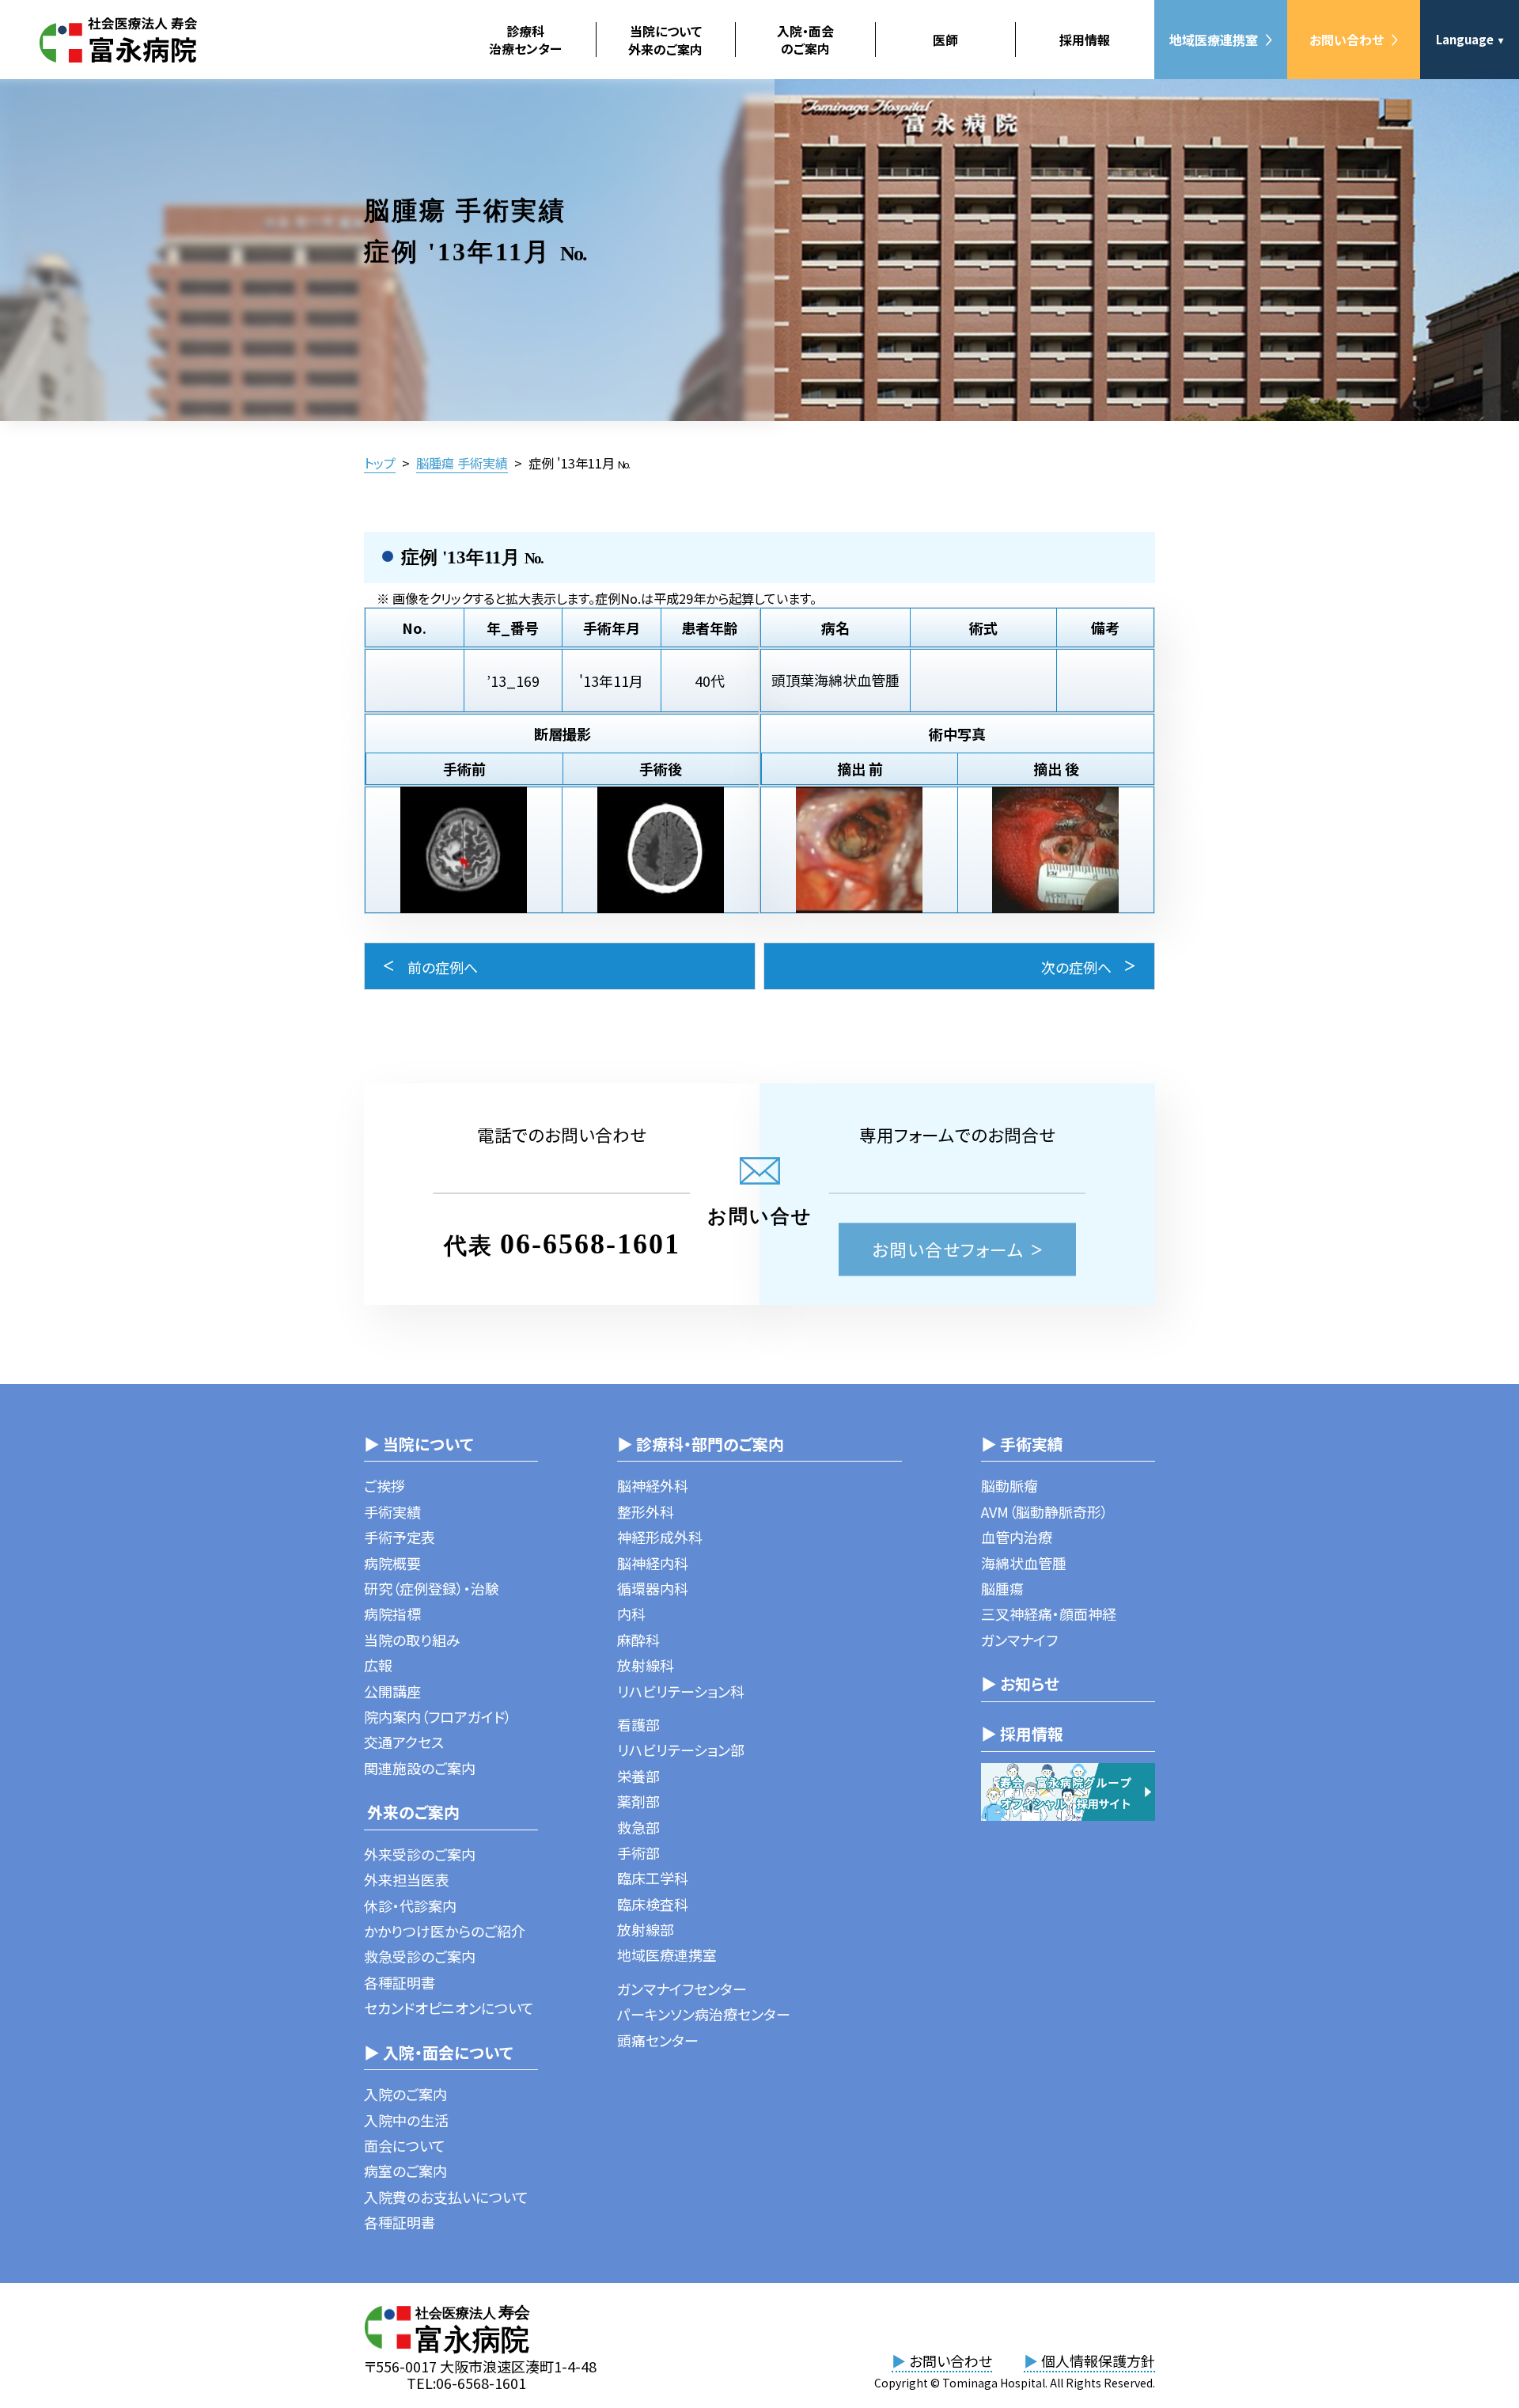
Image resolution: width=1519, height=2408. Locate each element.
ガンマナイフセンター (682, 1989)
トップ (380, 463)
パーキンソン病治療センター (704, 2014)
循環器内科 (653, 1588)
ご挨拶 (384, 1485)
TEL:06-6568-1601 (466, 2383)
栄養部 (638, 1776)
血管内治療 (1017, 1537)
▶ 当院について (419, 1444)
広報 (378, 1665)
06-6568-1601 (590, 1244)
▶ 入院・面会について (438, 2052)
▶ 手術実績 (1022, 1444)
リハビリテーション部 (681, 1750)
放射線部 (646, 1929)
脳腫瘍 (1002, 1588)
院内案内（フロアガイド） (438, 1716)
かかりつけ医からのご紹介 (445, 1931)
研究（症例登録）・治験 (432, 1588)
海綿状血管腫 (1024, 1563)
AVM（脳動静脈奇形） (1045, 1511)
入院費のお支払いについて (446, 2197)
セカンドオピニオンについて (449, 2008)
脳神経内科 (653, 1563)
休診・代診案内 (410, 1906)
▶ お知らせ (1020, 1684)
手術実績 (392, 1511)
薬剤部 (638, 1801)
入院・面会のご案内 (805, 40)
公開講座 (392, 1691)
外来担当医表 (407, 1879)
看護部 (638, 1724)
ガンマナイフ (1019, 1640)
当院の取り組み (412, 1640)
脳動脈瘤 (1010, 1485)
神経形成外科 (660, 1537)
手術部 (638, 1852)
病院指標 (392, 1614)
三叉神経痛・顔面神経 (1049, 1614)
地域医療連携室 (1214, 40)
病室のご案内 (405, 2171)
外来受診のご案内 (420, 1854)
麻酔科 (638, 1640)
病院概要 (392, 1563)
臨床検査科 (653, 1904)
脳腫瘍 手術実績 (462, 463)
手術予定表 (400, 1537)
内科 (631, 1614)
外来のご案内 (412, 1812)
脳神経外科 (653, 1485)
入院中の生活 (406, 2120)
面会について (405, 2145)
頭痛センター (658, 2040)
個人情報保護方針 (1089, 2361)
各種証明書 (400, 1982)
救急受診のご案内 (420, 1956)
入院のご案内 (405, 2094)
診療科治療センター (525, 40)
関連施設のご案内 (420, 1768)
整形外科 (646, 1511)
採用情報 (1085, 40)
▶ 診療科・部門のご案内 (701, 1444)
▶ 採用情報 (1022, 1733)
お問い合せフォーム (948, 1249)
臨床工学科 (653, 1878)
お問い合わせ (1347, 40)
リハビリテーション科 (681, 1691)
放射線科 (646, 1665)
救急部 (638, 1827)
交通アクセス (404, 1742)
